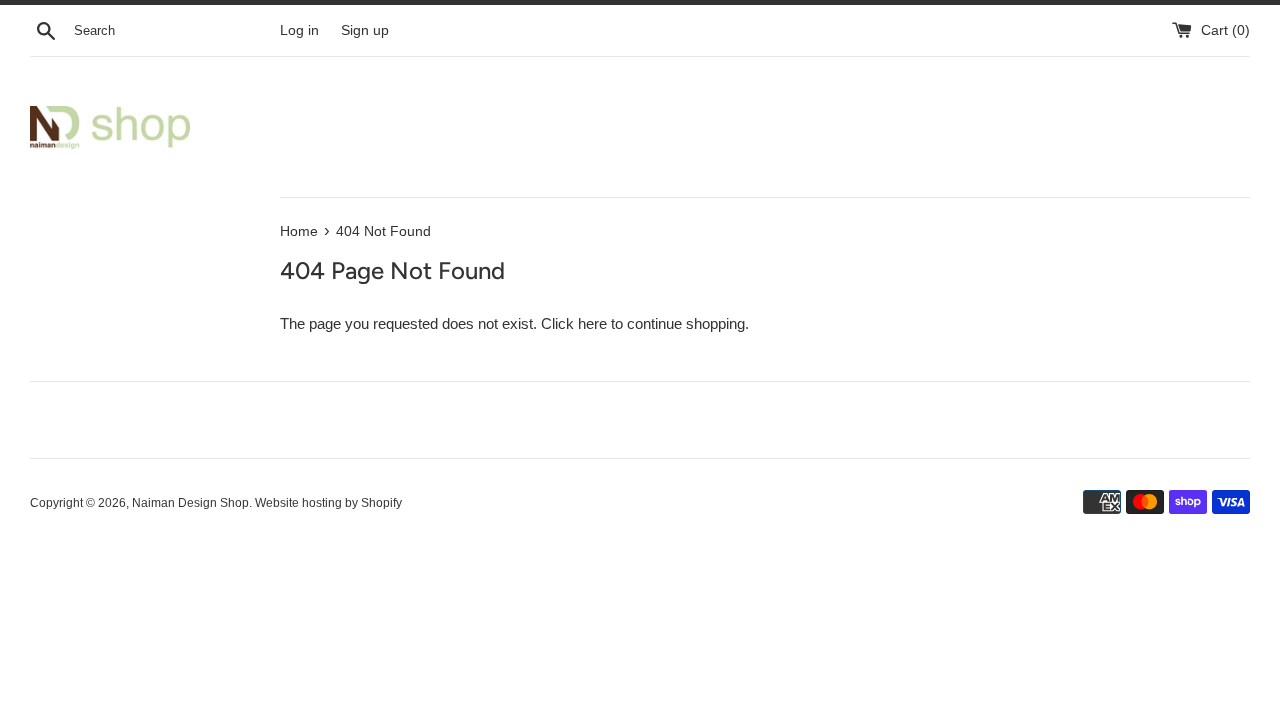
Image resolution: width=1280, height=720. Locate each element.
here (592, 323)
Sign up (365, 30)
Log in (299, 30)
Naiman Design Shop (190, 503)
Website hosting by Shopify (328, 503)
